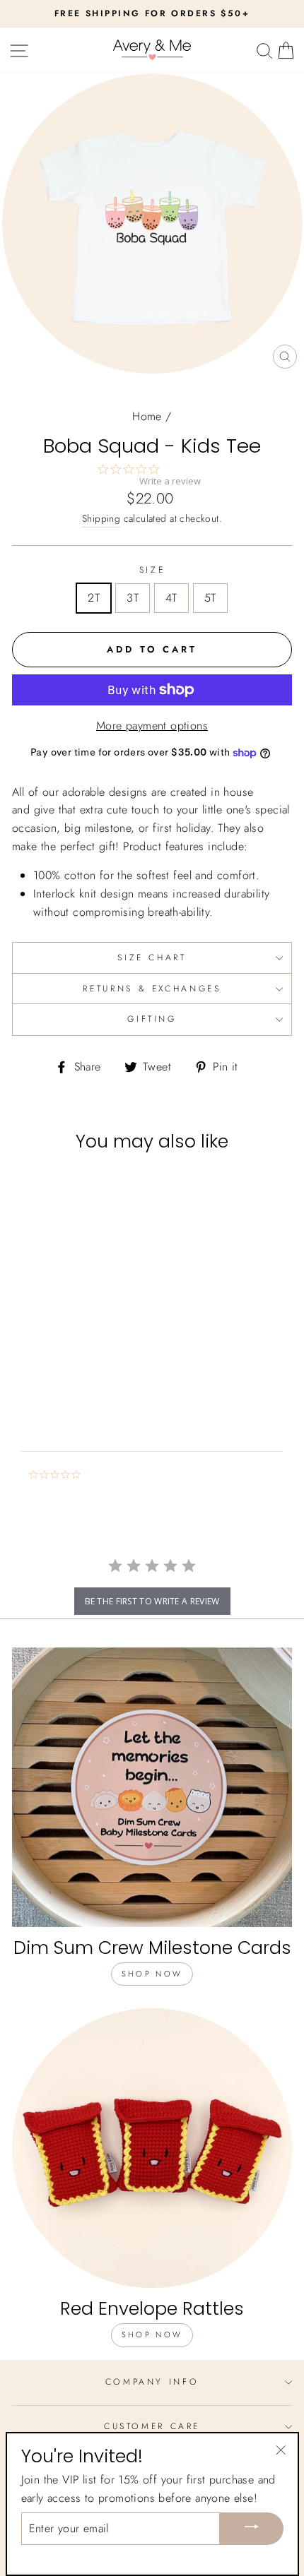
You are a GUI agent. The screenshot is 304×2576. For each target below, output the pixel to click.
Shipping (101, 518)
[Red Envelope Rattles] (152, 2148)
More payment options (152, 726)
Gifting (152, 1019)
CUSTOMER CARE (152, 2426)
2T (94, 598)
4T (171, 598)
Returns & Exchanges (152, 989)
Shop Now (152, 1974)
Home (147, 416)
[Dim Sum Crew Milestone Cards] (152, 1787)
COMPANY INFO (152, 2382)
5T (210, 598)
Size (152, 570)
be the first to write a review (152, 1601)
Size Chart (152, 958)
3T (133, 598)
